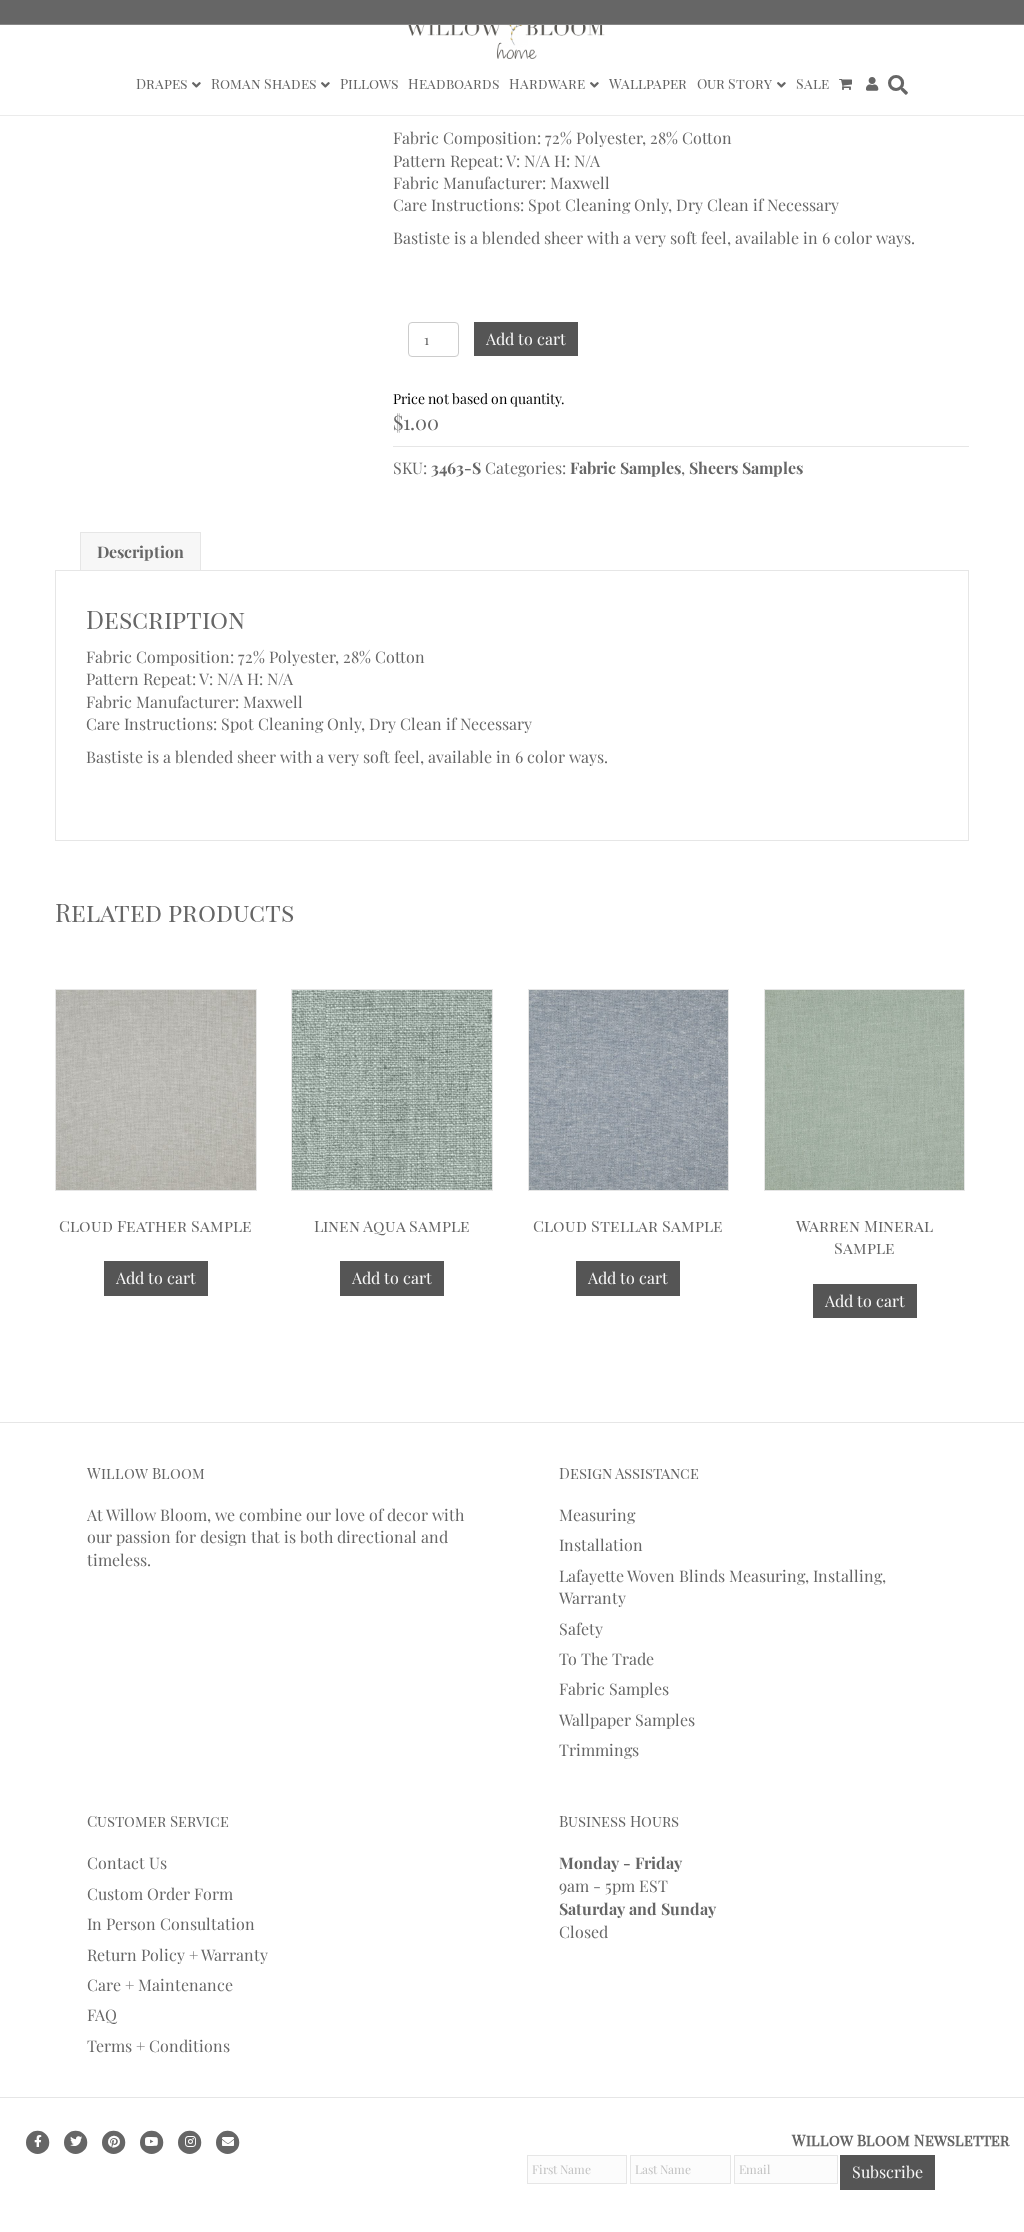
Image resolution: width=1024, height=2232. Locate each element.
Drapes (161, 83)
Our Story (734, 83)
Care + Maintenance (160, 1984)
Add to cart (526, 338)
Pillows (369, 83)
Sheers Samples (746, 467)
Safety (581, 1628)
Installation (601, 1544)
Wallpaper (648, 83)
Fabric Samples (625, 467)
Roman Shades (263, 83)
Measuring (597, 1514)
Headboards (453, 83)
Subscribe (887, 2171)
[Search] (895, 85)
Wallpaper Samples (627, 1719)
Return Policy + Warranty (177, 1954)
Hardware (547, 83)
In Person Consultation (171, 1923)
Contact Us (127, 1862)
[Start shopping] (847, 84)
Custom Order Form (160, 1893)
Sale (812, 83)
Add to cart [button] (156, 1277)
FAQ (102, 2014)
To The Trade (606, 1658)
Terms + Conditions (158, 2045)
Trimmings (599, 1749)
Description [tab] (140, 551)
